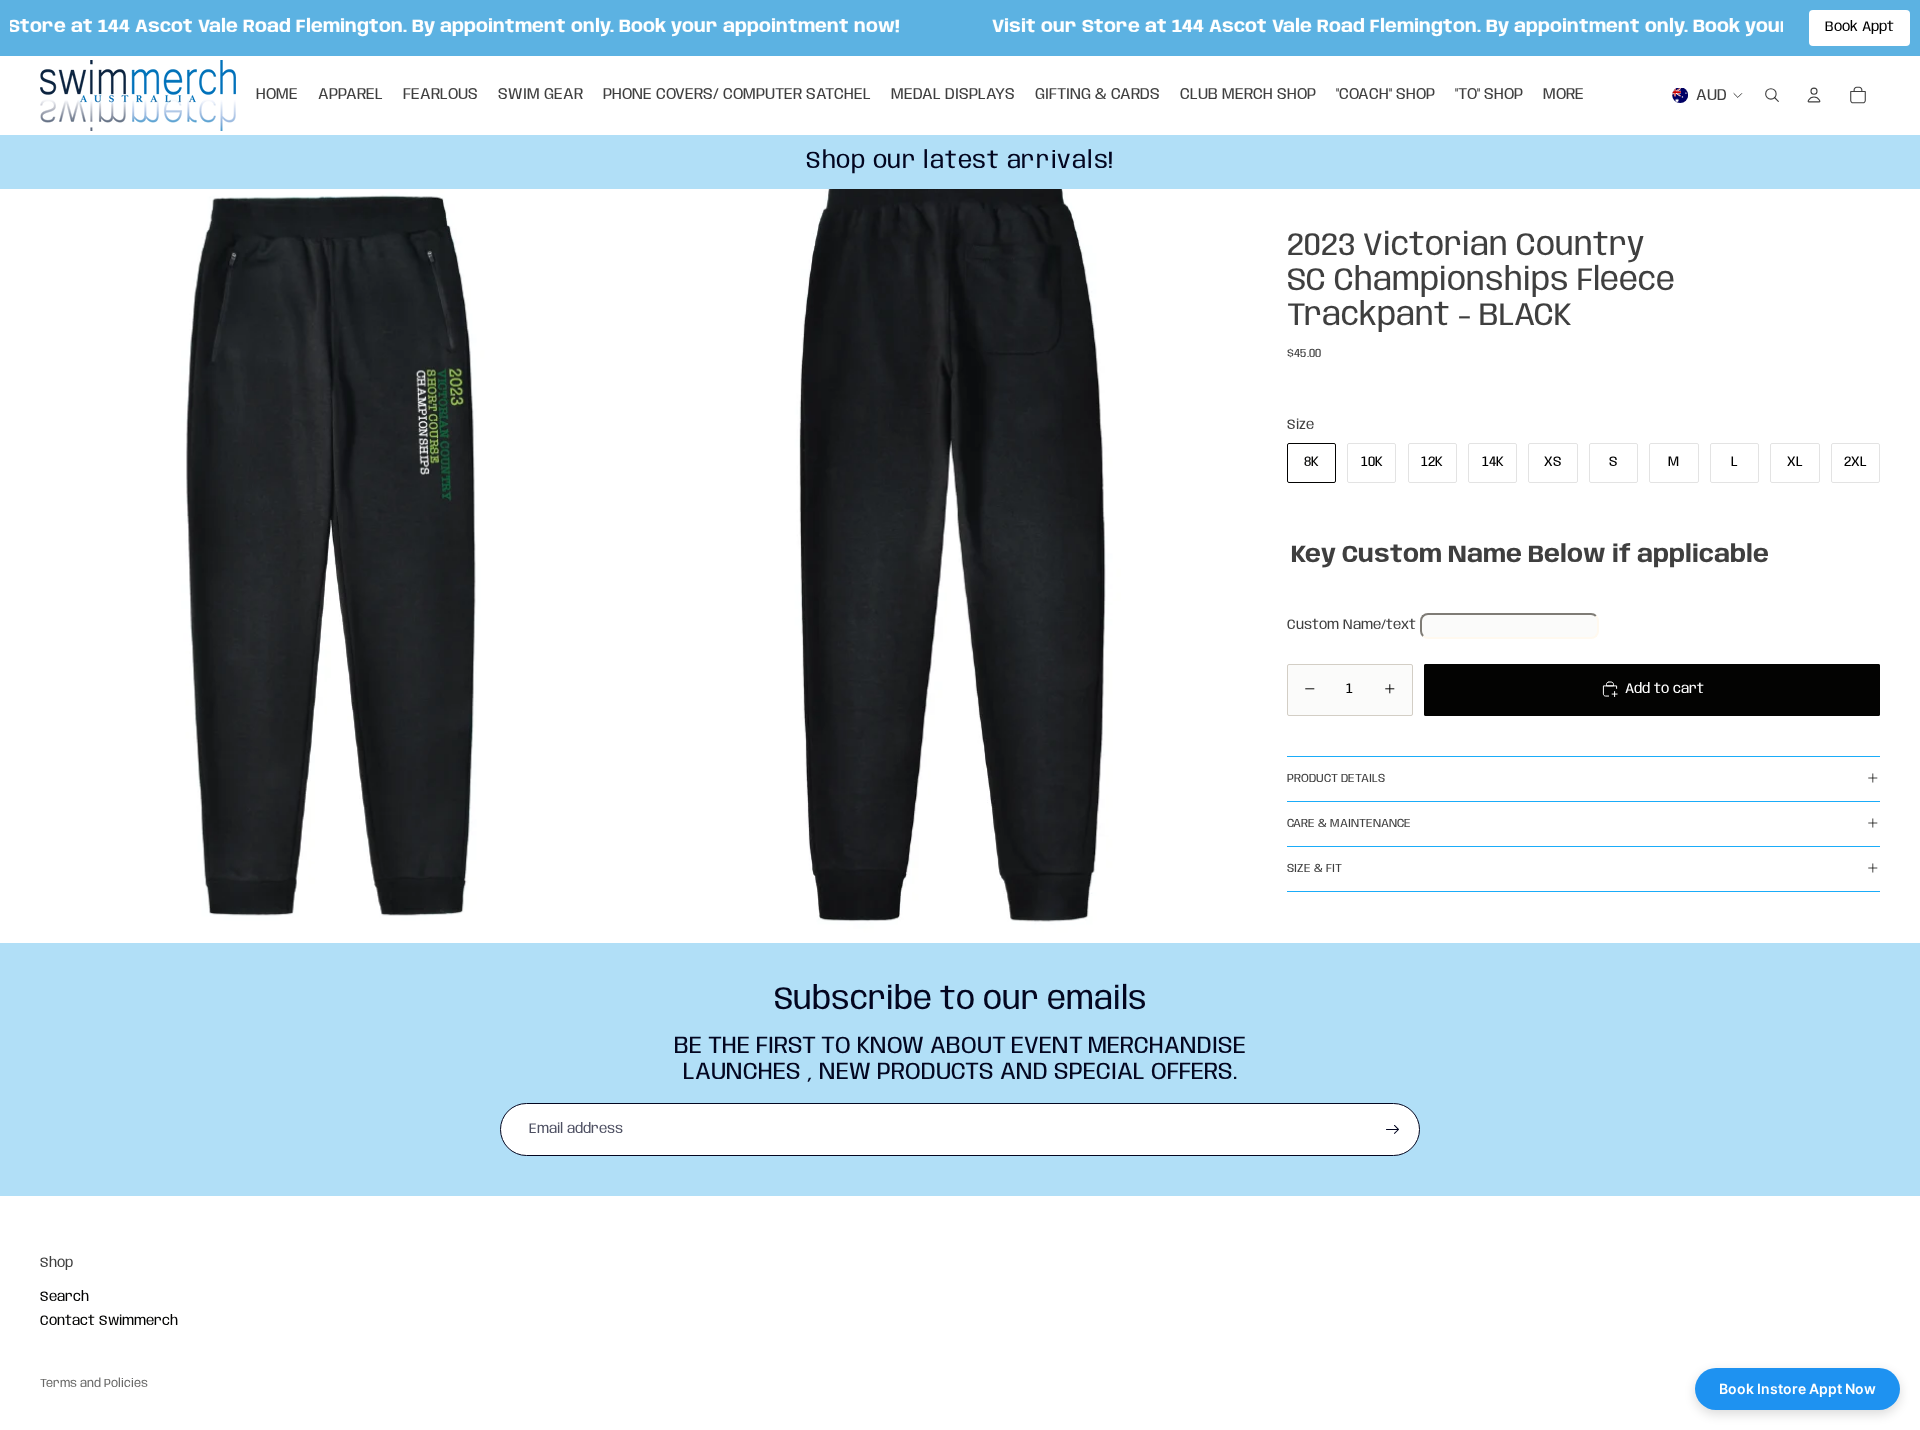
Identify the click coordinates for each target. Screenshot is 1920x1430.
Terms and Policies (94, 1383)
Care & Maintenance (1349, 823)
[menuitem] (1563, 95)
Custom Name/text (1351, 625)
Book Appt (1859, 27)
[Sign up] (1393, 1130)
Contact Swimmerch (109, 1321)
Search (64, 1297)
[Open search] (1772, 95)
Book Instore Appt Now (1797, 1388)
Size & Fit (1314, 868)
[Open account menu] (1814, 95)
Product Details (1336, 778)
